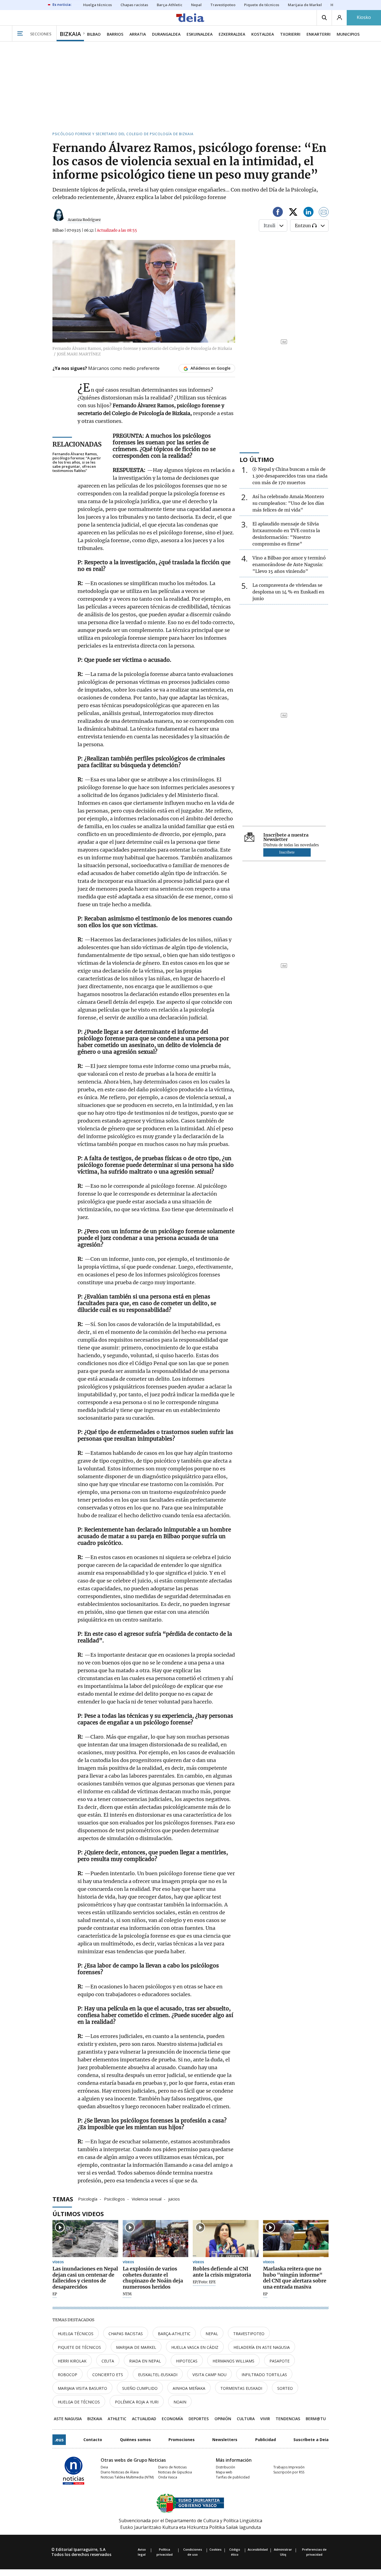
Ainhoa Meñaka (189, 2388)
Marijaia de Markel (136, 2347)
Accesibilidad (258, 2549)
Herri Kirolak (72, 2361)
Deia (104, 2467)
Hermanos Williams (233, 2361)
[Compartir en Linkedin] (308, 213)
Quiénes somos (135, 2440)
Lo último (257, 459)
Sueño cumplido (140, 2388)
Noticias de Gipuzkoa (175, 2472)
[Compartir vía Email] (324, 213)
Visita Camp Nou (209, 2375)
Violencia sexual (147, 2199)
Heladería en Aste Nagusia (262, 2347)
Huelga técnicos (76, 2334)
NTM (127, 2294)
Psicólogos (114, 2199)
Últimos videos (78, 2214)
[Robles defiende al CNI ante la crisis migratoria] (226, 2239)
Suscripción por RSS (289, 2472)
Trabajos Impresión (289, 2467)
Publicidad (266, 2440)
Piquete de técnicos (79, 2347)
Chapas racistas (126, 2334)
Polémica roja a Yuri (137, 2402)
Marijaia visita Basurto (82, 2388)
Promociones (182, 2440)
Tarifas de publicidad (233, 2477)
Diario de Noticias (172, 2467)
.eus (59, 2440)
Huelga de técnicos (79, 2402)
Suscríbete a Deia (311, 2440)
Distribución (226, 2467)
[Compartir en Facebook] (278, 213)
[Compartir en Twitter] (293, 213)
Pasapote (279, 2361)
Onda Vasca (168, 2477)
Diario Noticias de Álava (120, 2472)
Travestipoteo (249, 2334)
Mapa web (224, 2472)
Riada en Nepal (145, 2361)
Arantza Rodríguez (84, 220)
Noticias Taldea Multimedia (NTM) (127, 2477)
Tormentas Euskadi (241, 2388)
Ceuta (108, 2361)
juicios (174, 2199)
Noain (180, 2402)
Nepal (212, 2334)
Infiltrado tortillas (264, 2375)
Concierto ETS (108, 2375)
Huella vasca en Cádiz (195, 2347)
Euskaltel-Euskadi (158, 2375)
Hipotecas (187, 2361)
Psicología (88, 2199)
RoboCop (67, 2375)
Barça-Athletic (174, 2334)
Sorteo (285, 2388)
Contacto (93, 2440)
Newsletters (225, 2440)
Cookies (215, 2549)
